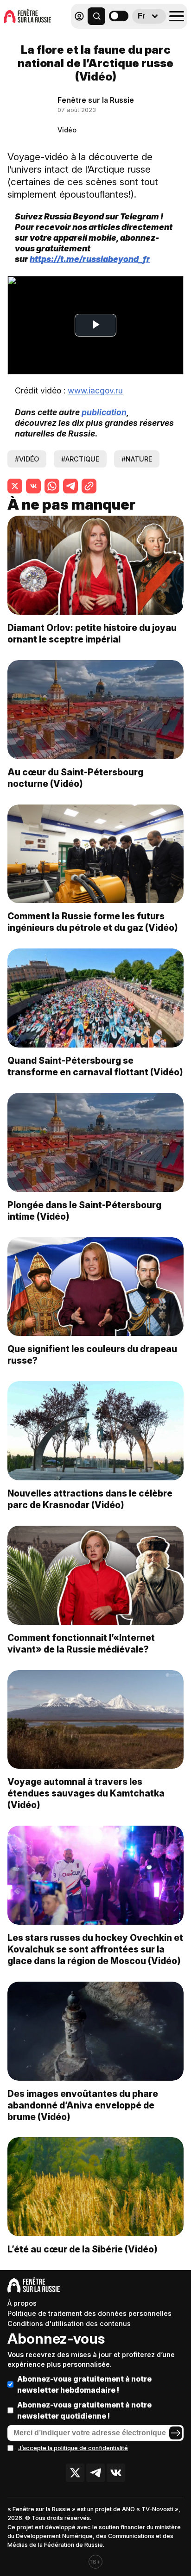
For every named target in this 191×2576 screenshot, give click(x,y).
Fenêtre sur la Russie (96, 100)
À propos (22, 2303)
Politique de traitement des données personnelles (89, 2313)
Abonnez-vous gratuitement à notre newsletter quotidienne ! (84, 2410)
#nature (137, 459)
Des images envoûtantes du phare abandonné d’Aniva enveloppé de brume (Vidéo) (83, 2105)
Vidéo (67, 130)
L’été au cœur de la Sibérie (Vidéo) (83, 2249)
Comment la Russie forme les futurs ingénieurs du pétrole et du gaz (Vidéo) (93, 922)
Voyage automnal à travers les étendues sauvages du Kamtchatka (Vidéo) (86, 1793)
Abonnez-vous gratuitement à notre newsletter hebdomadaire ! (84, 2384)
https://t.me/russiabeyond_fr (90, 259)
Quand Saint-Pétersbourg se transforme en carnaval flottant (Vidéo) (95, 1066)
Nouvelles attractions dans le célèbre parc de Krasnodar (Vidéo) (90, 1499)
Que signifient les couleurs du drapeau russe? (92, 1355)
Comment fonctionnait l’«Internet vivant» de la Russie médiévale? (81, 1644)
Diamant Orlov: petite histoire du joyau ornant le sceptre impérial (92, 633)
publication (103, 412)
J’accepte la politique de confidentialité (73, 2448)
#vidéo (27, 459)
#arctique (80, 459)
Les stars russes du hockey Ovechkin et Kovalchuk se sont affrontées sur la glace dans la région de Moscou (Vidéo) (95, 1949)
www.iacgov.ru (95, 390)
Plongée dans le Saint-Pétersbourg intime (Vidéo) (84, 1211)
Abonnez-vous (56, 2339)
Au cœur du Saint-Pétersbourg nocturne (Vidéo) (75, 778)
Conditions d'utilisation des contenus (69, 2323)
